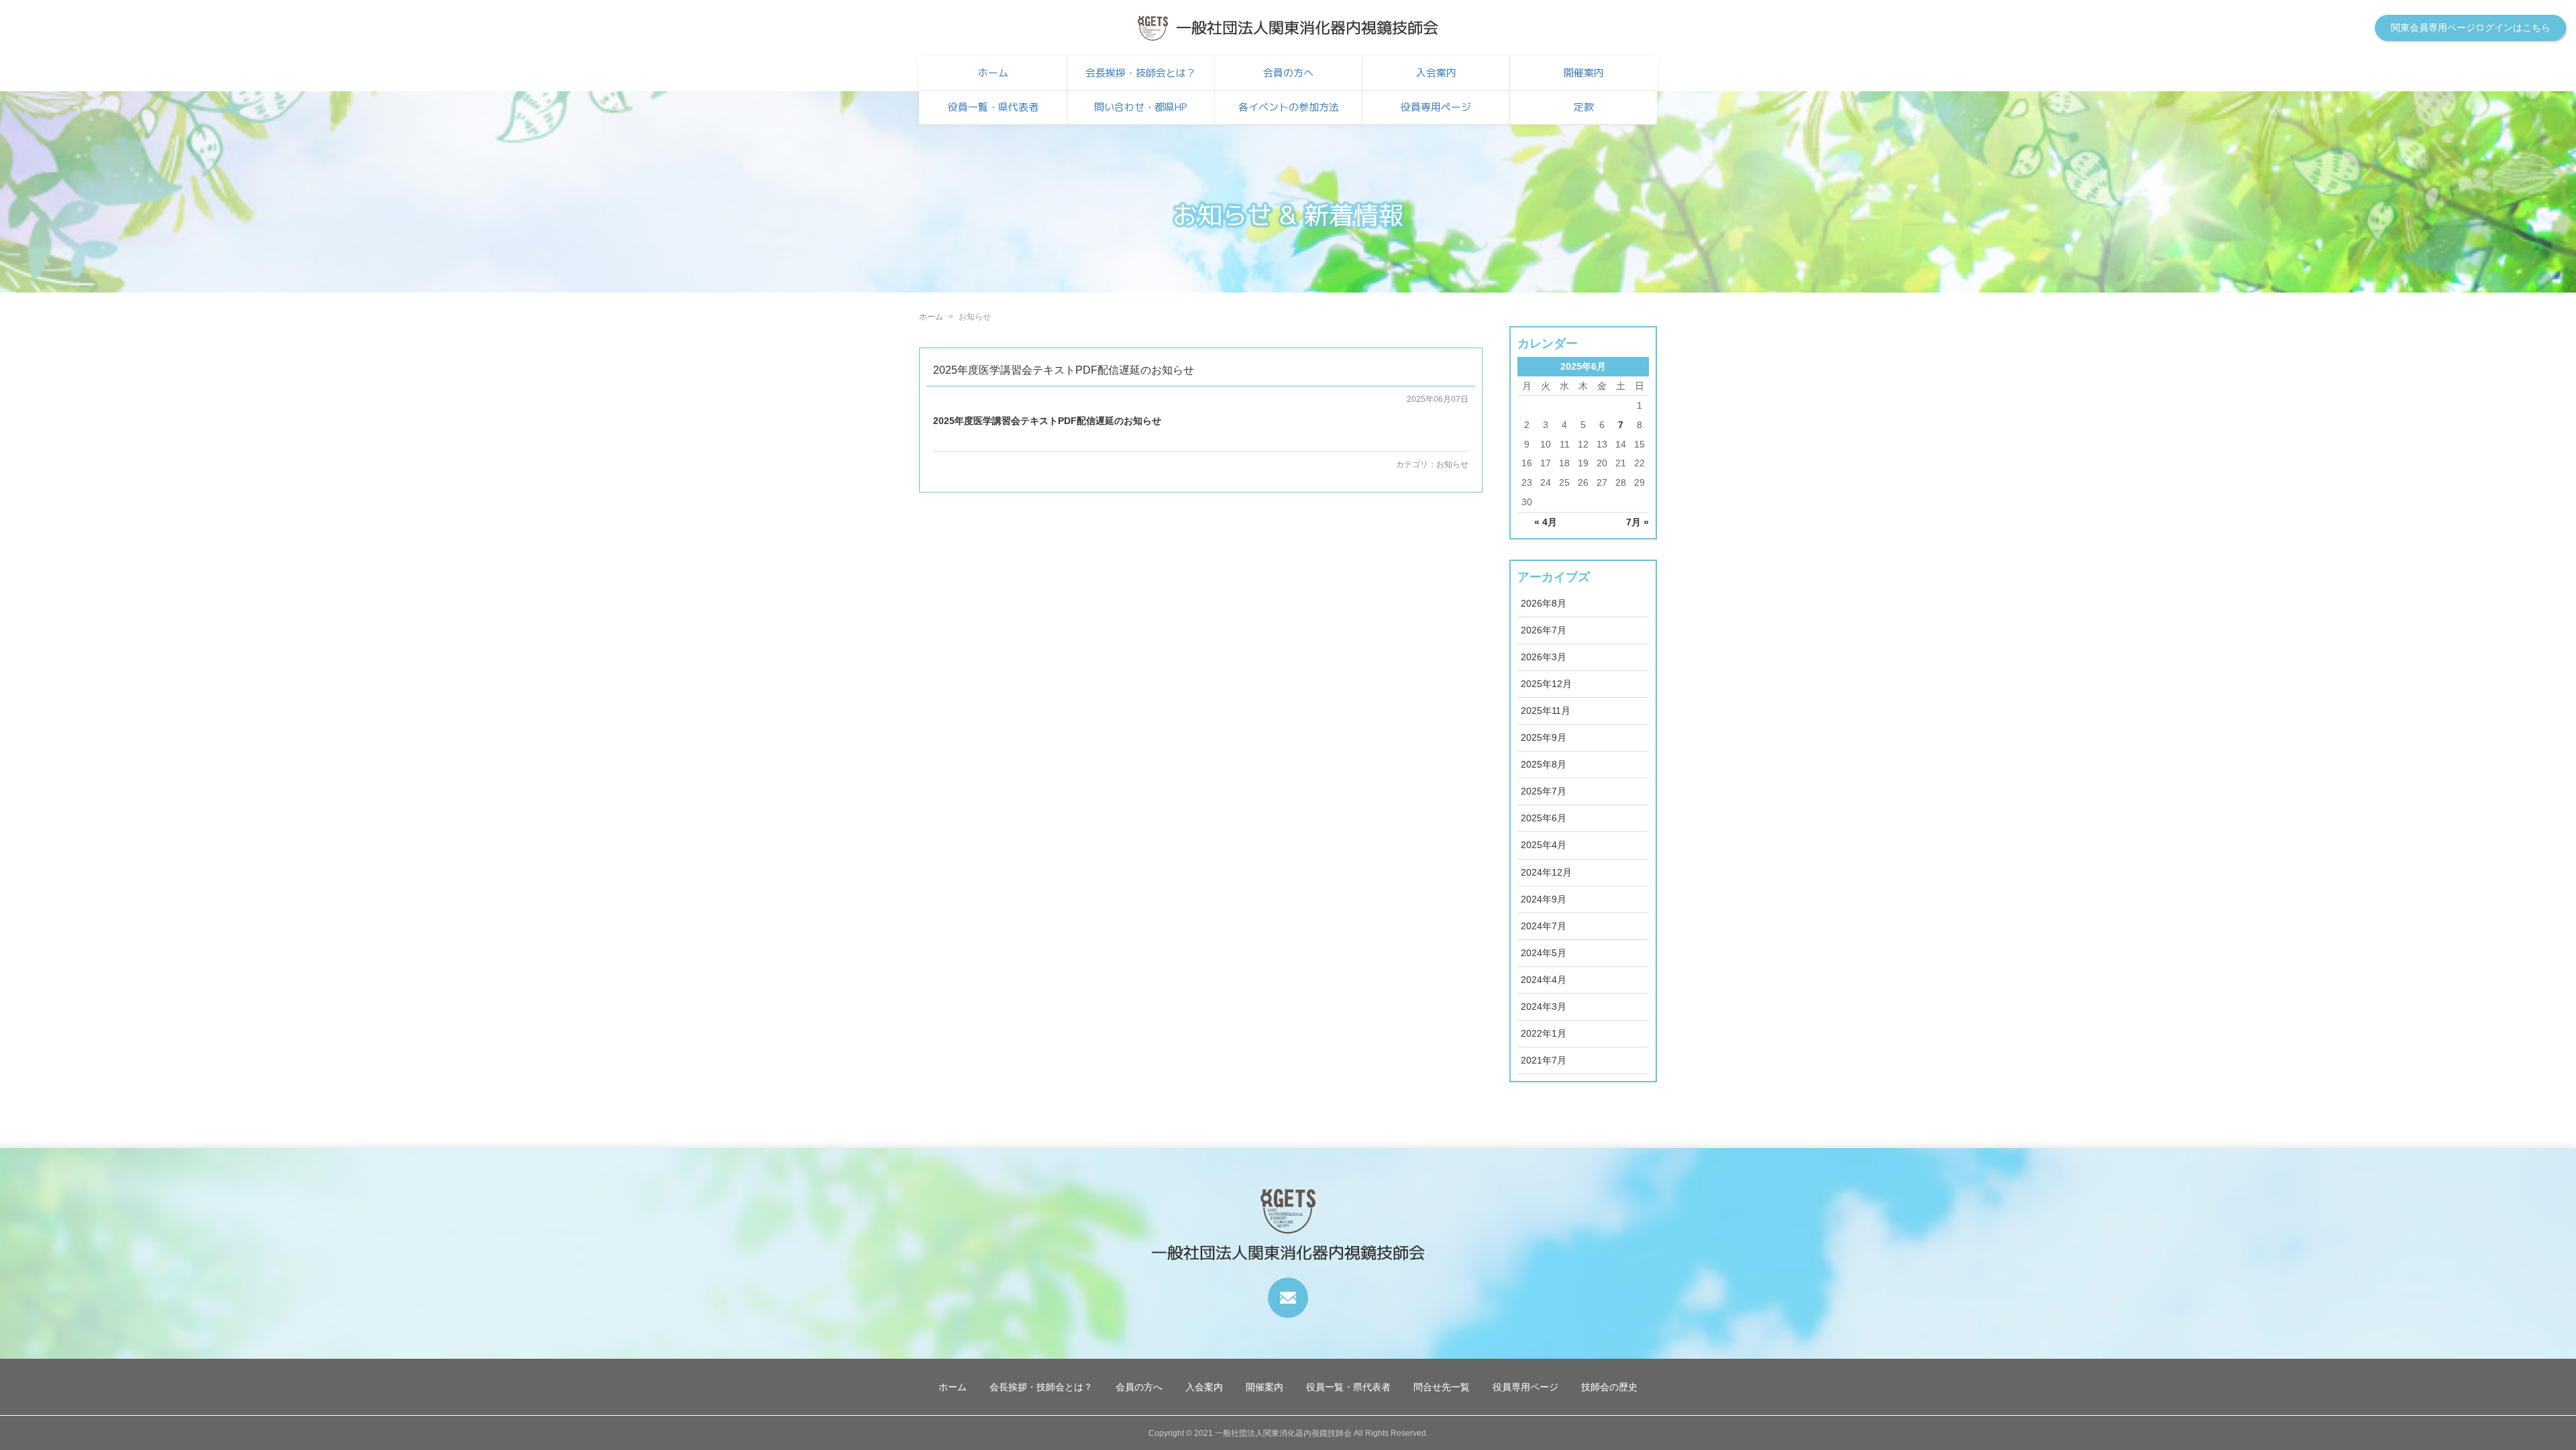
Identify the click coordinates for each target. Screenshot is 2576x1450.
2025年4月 (1544, 845)
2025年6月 (1544, 818)
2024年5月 (1544, 953)
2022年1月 (1544, 1033)
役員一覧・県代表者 (993, 107)
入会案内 (1436, 73)
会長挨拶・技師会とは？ (1141, 73)
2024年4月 (1544, 980)
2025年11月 (1546, 711)
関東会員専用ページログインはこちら (2471, 28)
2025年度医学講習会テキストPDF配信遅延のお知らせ (1064, 370)
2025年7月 (1544, 791)
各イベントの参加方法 (1289, 107)
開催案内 (1584, 73)
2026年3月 (1544, 657)
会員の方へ (1288, 73)
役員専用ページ (1436, 107)
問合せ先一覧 (1442, 1387)
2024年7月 (1544, 926)
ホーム (993, 73)
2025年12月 (1546, 684)
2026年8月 (1544, 603)
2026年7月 (1544, 630)
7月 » (1638, 522)
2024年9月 (1544, 899)
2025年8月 (1544, 764)
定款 (1584, 107)
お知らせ (1452, 464)
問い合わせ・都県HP (1141, 107)
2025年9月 (1544, 737)
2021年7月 (1544, 1060)
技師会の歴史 (1609, 1387)
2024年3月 (1544, 1006)
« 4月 (1546, 522)
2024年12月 (1546, 872)
